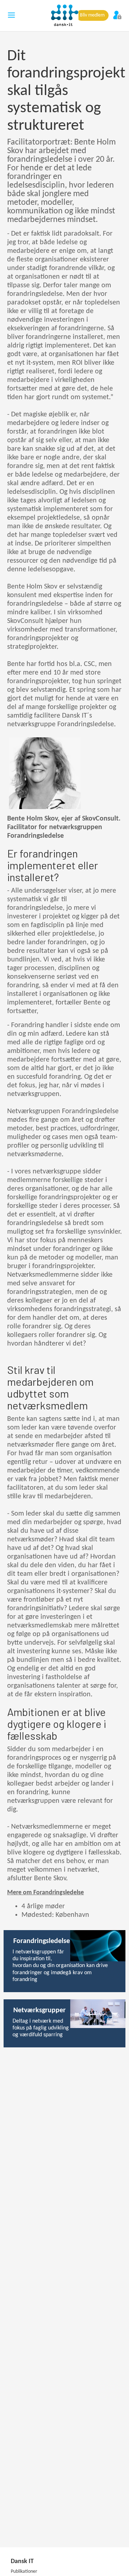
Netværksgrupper (39, 2010)
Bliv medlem (92, 15)
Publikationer (24, 2572)
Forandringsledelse (42, 1941)
